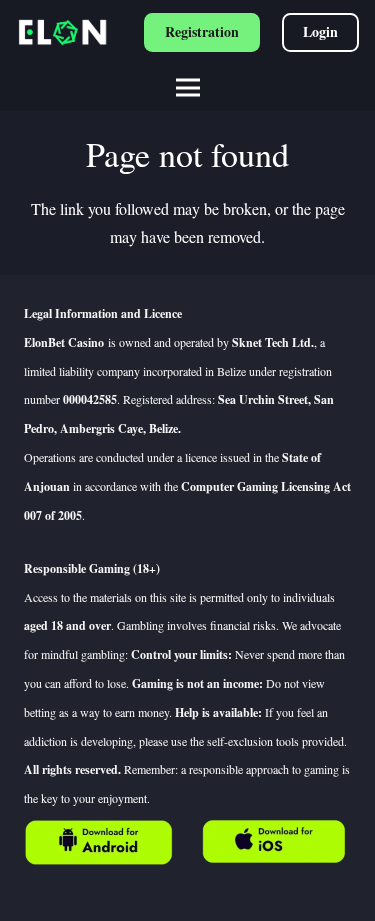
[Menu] (188, 88)
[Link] (99, 842)
